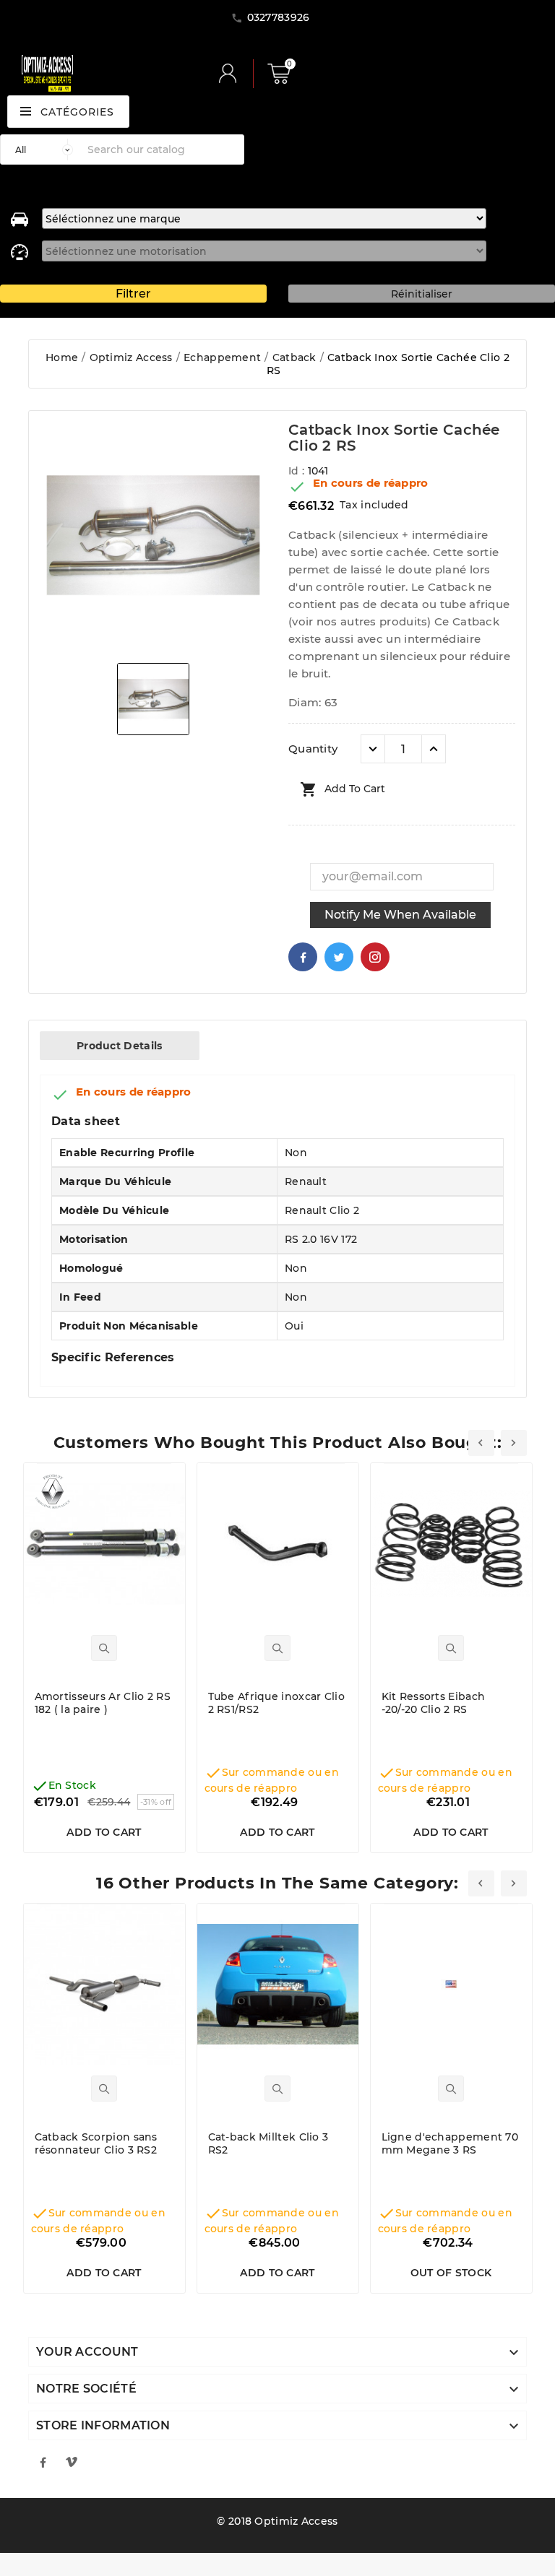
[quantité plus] (434, 749)
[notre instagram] (72, 2462)
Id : (298, 471)
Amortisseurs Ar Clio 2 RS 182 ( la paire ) (103, 1703)
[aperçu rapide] (104, 1648)
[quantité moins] (373, 749)
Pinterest (375, 957)
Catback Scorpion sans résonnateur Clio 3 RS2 (96, 2143)
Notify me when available (400, 915)
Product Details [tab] (120, 1046)
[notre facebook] (43, 2462)
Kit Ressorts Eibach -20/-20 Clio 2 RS (434, 1703)
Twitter (339, 957)
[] (233, 74)
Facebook (303, 957)
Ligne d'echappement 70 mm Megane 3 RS (450, 2143)
